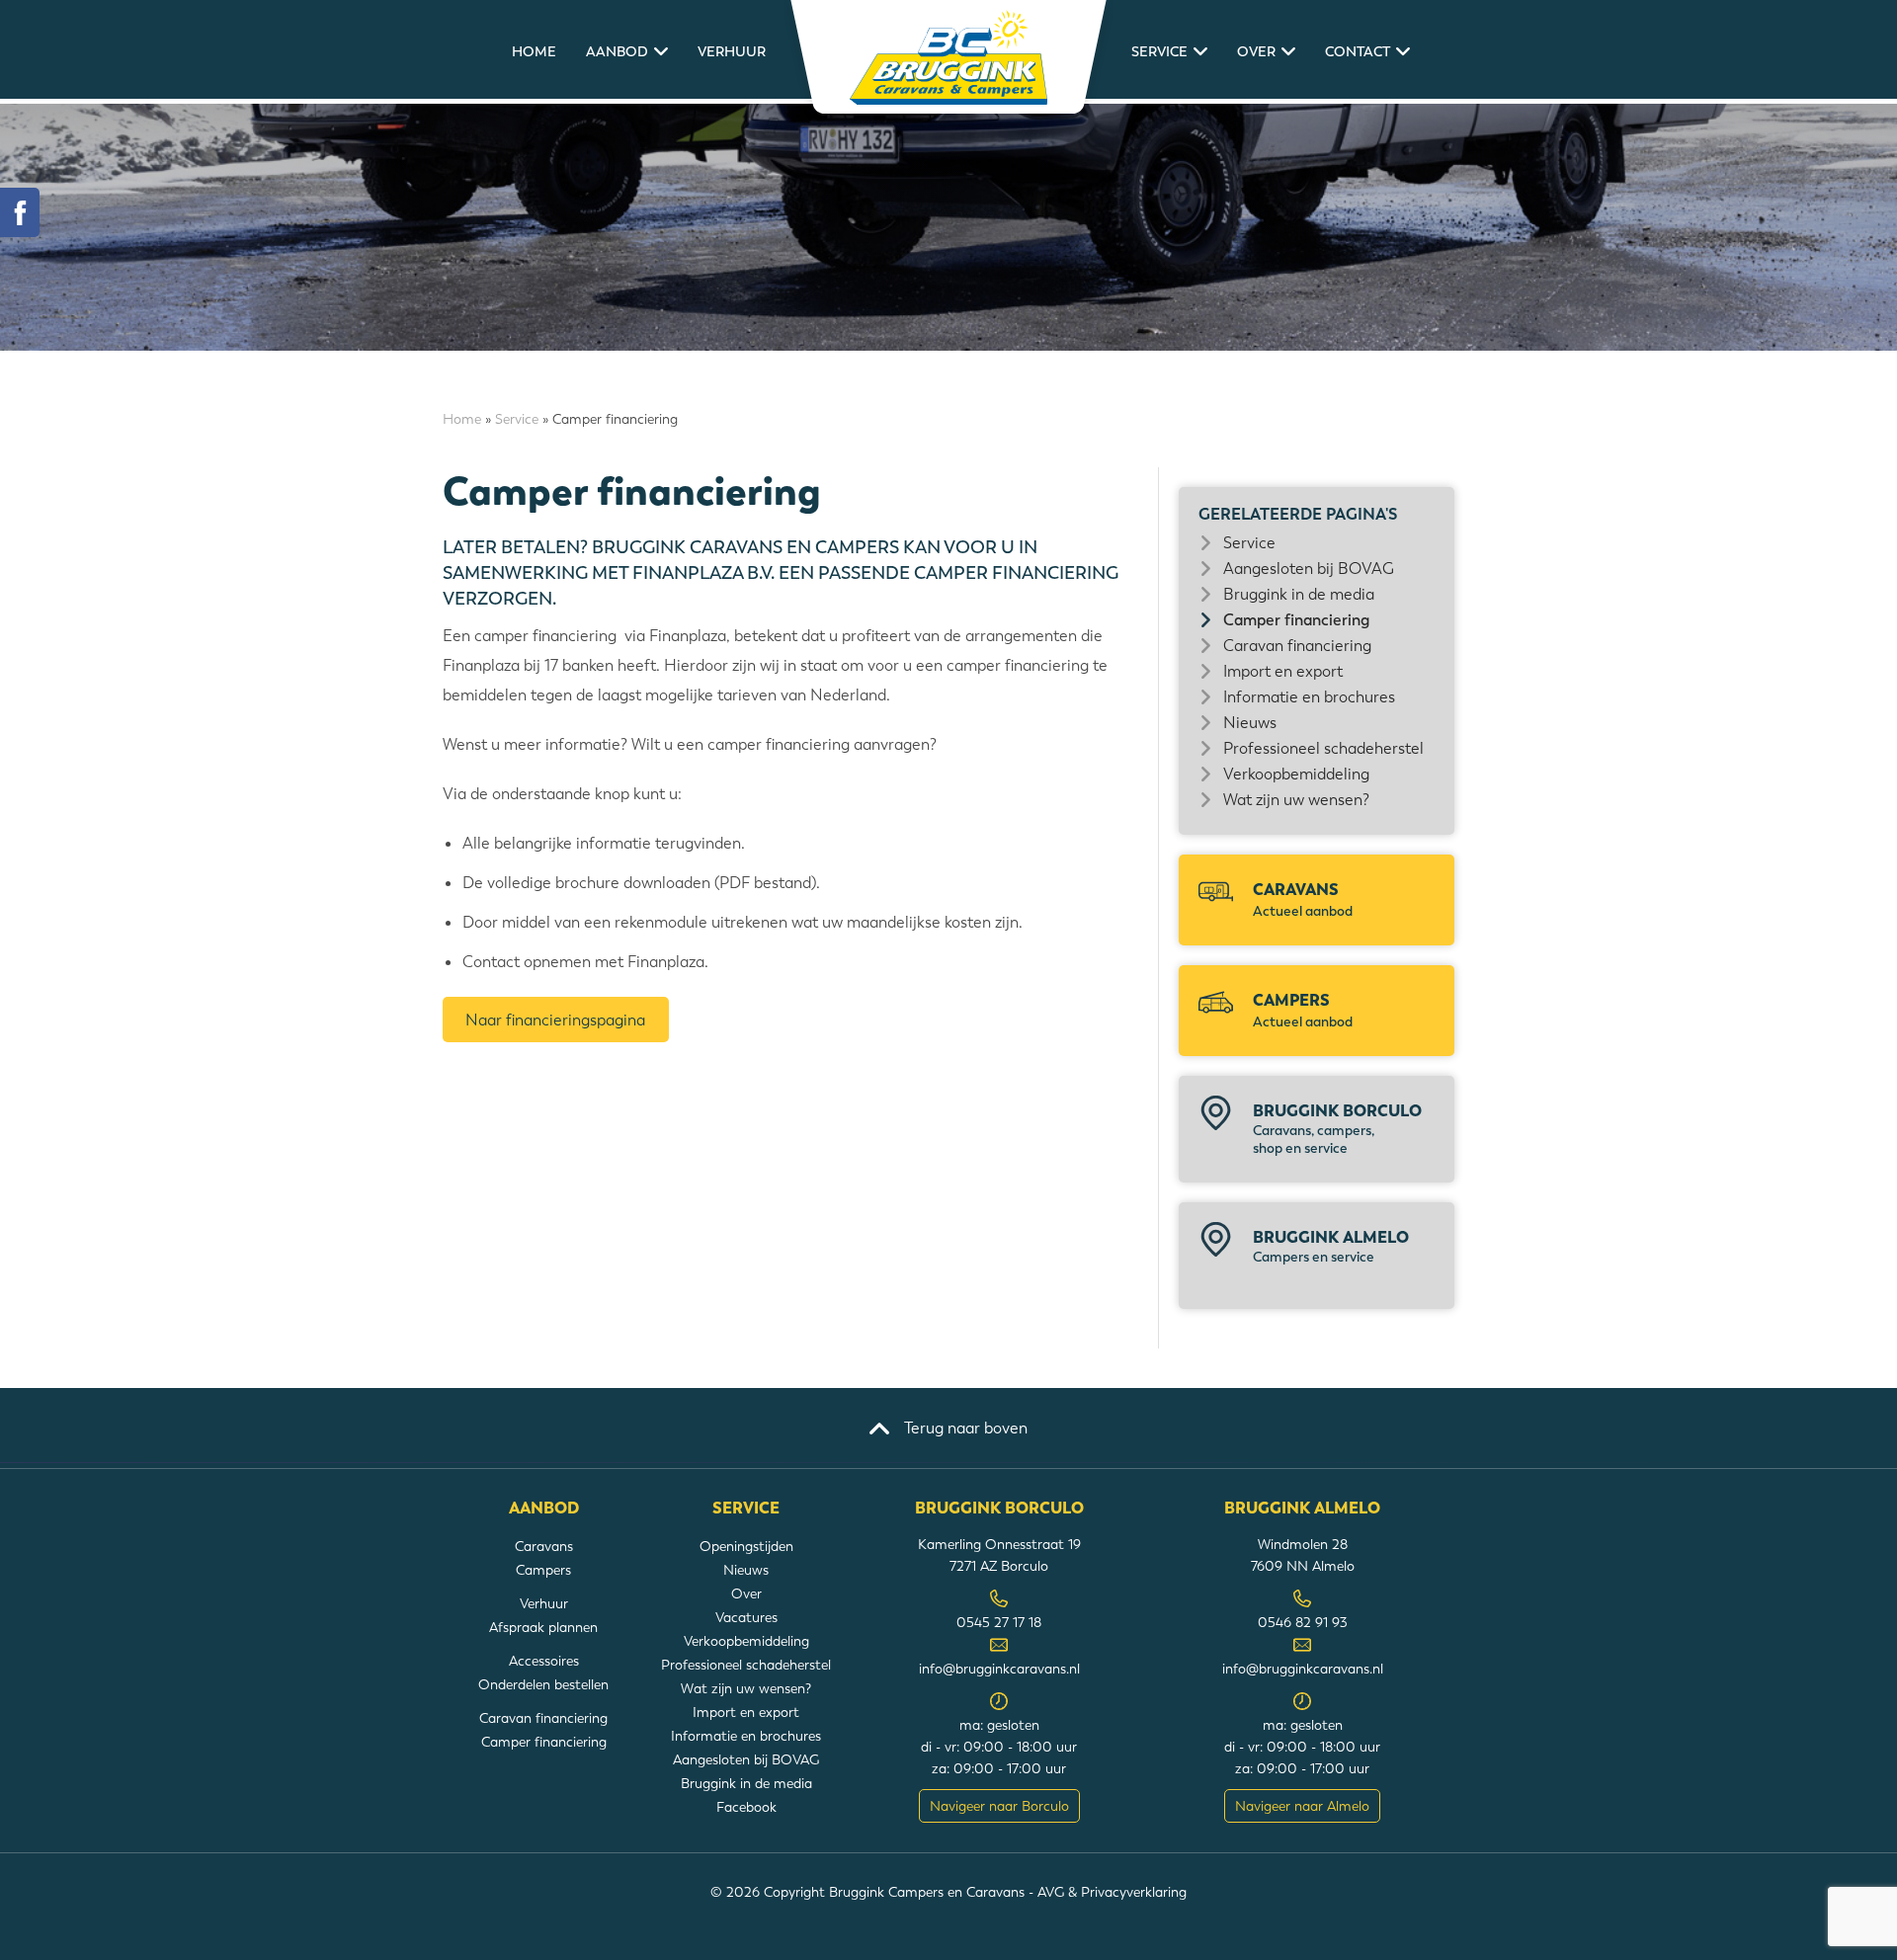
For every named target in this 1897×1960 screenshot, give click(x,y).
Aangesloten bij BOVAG (1309, 569)
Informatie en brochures (1309, 697)
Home (534, 51)
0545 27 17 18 (999, 1622)
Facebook (746, 1807)
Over (1256, 51)
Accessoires (544, 1661)
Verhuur (732, 51)
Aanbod (617, 51)
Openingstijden (746, 1546)
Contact (1358, 51)
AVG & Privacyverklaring (1112, 1892)
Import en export (1283, 671)
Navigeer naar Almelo (1302, 1806)
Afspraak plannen (543, 1627)
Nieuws (1250, 723)
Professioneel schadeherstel (1323, 748)
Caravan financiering (1297, 646)
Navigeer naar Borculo (999, 1806)
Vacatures (746, 1617)
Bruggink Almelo (1331, 1246)
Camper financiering (1296, 620)
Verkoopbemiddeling (1296, 774)
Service (1159, 51)
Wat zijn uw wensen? (1296, 800)
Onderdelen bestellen (543, 1684)
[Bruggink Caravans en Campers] (948, 57)
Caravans (1303, 899)
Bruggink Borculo (1337, 1129)
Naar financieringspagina (555, 1020)
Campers (1303, 1010)
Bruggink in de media (1299, 594)
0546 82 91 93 (1303, 1622)
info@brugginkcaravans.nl (999, 1669)
